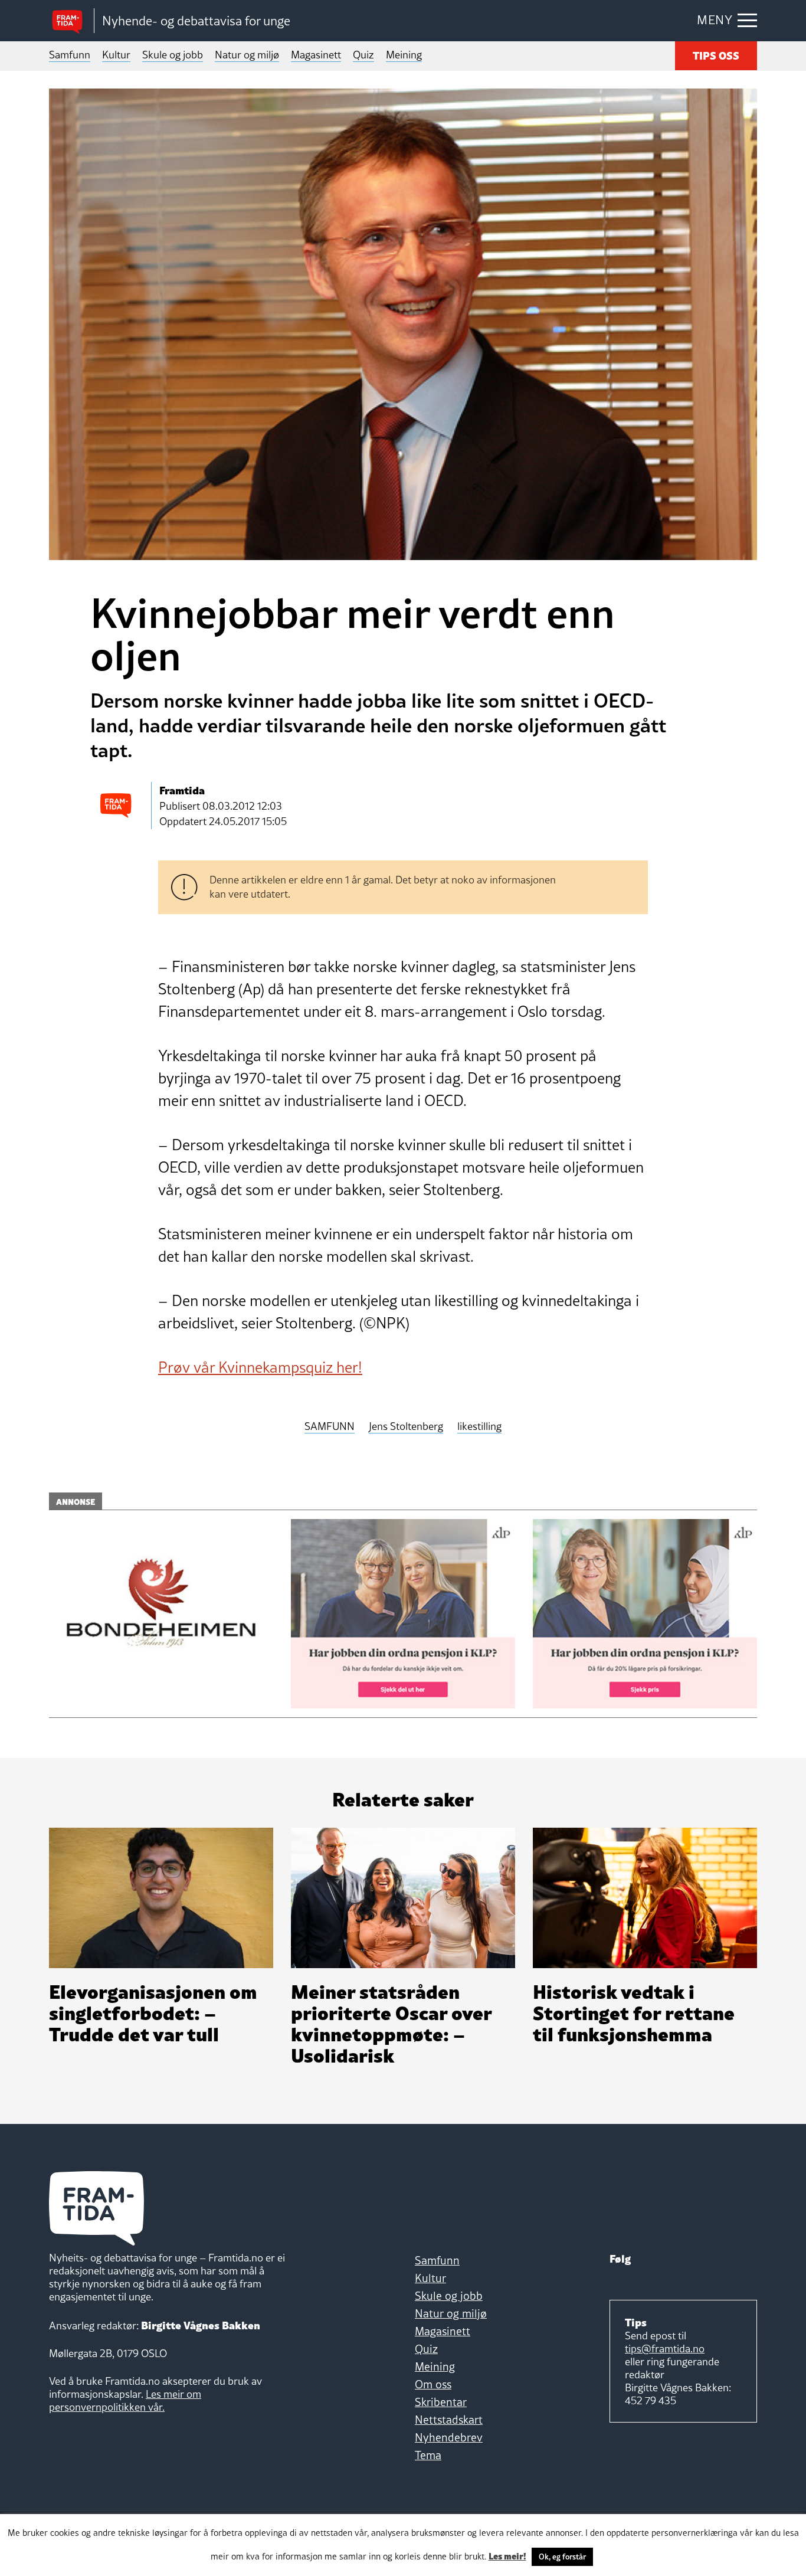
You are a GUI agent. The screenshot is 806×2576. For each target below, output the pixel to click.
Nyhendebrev (449, 2437)
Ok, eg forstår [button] (562, 2557)
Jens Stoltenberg (406, 1427)
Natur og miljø (247, 55)
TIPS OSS (716, 55)
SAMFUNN (330, 1427)
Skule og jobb (173, 55)
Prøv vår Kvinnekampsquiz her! (260, 1367)
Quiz (363, 55)
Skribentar (441, 2402)
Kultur (116, 55)
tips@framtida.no (665, 2348)
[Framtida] (71, 21)
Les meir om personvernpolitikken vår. (125, 2400)
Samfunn (70, 55)
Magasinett (316, 55)
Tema (428, 2455)
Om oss (433, 2384)
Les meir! (507, 2555)
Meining (404, 55)
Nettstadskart (449, 2420)
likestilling (479, 1427)
